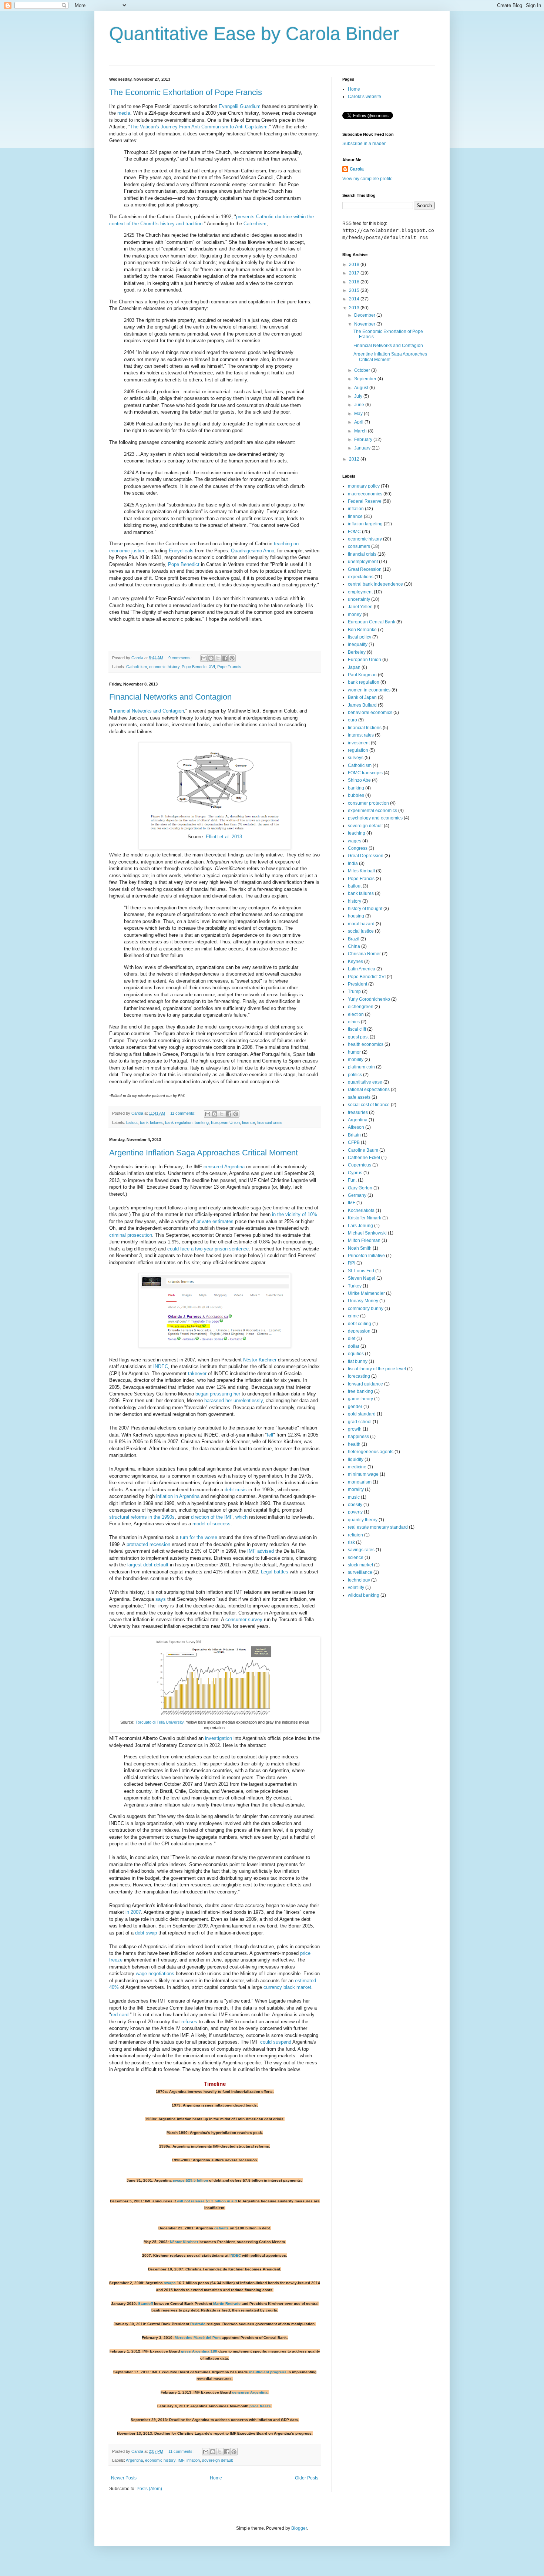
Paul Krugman (362, 675)
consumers (359, 546)
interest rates (361, 735)
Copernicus (360, 1165)
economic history (164, 667)
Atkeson (356, 1127)
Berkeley (357, 652)
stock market (360, 1565)
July (359, 396)
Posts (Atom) (149, 2489)
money (355, 614)
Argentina (189, 1496)
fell (270, 1435)
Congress (358, 848)
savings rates (361, 1550)
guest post (358, 1037)
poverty (355, 1512)
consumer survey (244, 1619)
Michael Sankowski (367, 1233)
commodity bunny (366, 1309)
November (365, 324)
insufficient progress (268, 2372)
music (354, 1497)
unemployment (363, 562)
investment (359, 743)
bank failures (151, 1122)
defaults (221, 2228)
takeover (197, 1373)
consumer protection (368, 803)
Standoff (145, 2304)
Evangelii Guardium (240, 106)
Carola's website (365, 97)
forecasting (359, 1376)
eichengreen (361, 1007)
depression (359, 1331)
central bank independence (375, 584)
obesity (355, 1505)
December (365, 315)
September (366, 379)
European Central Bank (372, 622)
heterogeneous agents (371, 1452)
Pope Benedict (184, 564)
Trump (354, 991)
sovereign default (217, 2460)
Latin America (362, 969)
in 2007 (133, 1912)
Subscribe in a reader (364, 144)
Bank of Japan (362, 697)
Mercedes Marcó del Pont (198, 2338)
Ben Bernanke (362, 630)
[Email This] (204, 658)
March (361, 431)
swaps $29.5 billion (190, 2180)
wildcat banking (364, 1595)
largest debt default (148, 1565)
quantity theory (363, 1520)
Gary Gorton (360, 1188)
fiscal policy (360, 637)
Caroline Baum (363, 1150)
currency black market (287, 1987)
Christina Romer (364, 954)
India (353, 863)
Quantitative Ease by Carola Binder (254, 34)
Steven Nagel (362, 1278)
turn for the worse (199, 1537)
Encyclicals (181, 551)
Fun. (352, 1180)
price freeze (260, 2406)
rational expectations (369, 1090)
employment (360, 592)
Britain (354, 1135)
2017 (355, 273)
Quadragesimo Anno (253, 551)
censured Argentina (224, 1167)
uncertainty (359, 599)
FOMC (354, 532)
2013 (355, 308)
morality (356, 1489)
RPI (352, 1263)
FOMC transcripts (365, 773)
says (161, 1599)
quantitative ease (365, 1082)
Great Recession (365, 569)
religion (355, 1535)
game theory (360, 1399)
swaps (170, 2283)
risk (351, 1542)
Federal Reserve (365, 501)
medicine (357, 1467)
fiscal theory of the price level (377, 1369)
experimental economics (372, 811)
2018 (355, 265)
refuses (189, 2022)
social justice (361, 931)
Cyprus (355, 1173)
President (357, 984)
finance (249, 1122)
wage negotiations (155, 1974)
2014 (355, 299)
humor (354, 1052)
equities (356, 1354)
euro (352, 720)
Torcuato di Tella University (159, 1722)
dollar (354, 1346)
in (176, 1496)
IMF (181, 2460)
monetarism (360, 1482)
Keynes (355, 962)
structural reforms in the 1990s (142, 1517)
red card (120, 2015)
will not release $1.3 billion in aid (207, 2201)
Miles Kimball (361, 871)
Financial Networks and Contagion (170, 697)
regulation (358, 750)
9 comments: (181, 658)
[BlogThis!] (211, 658)
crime (353, 1316)
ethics (354, 1022)
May (359, 414)
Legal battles (275, 1572)
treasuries (358, 1112)
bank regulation (179, 1122)
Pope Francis (229, 667)
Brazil (354, 939)
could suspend (276, 2042)
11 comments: (183, 1113)
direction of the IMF (212, 1517)
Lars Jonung (360, 1226)
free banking (360, 1391)
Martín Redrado (227, 2304)
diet (352, 1338)
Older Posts (307, 2478)
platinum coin (361, 1067)
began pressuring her (218, 1394)
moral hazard (361, 924)
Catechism (255, 224)
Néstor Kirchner (260, 1360)
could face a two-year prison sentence (208, 1249)
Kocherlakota (361, 1210)
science (356, 1558)
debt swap (146, 1933)
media (124, 113)
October (363, 370)
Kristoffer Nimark (365, 1218)
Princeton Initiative (366, 1256)
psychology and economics (375, 818)
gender (355, 1407)
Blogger (299, 2528)
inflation (164, 1496)
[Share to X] (218, 658)
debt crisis (236, 1490)
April (359, 422)
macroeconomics (365, 494)
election (356, 1014)
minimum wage (363, 1474)
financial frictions (365, 728)
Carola (357, 169)
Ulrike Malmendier (366, 1293)
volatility (356, 1587)
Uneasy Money (363, 1301)
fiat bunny (358, 1361)
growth (355, 1429)
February (364, 440)
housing (356, 916)
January (363, 448)
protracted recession (148, 1544)
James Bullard (362, 705)
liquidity (356, 1459)
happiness (358, 1437)
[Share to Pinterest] (232, 658)
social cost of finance (369, 1105)
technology (359, 1580)
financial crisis (270, 1122)
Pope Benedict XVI (198, 667)
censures (241, 2392)
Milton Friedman (364, 1240)
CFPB (354, 1142)
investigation (219, 1738)
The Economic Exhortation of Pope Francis (186, 92)
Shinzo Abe (359, 780)
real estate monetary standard (378, 1527)
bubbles (356, 795)
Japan (354, 667)
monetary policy (364, 486)
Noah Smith (360, 1248)
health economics (366, 1044)
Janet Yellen (360, 607)
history (355, 901)
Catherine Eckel (364, 1158)
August (362, 388)
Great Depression (366, 856)
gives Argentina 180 (199, 2351)
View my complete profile (367, 179)
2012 (355, 459)
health (354, 1444)
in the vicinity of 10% (294, 1214)
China (354, 946)
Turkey (355, 1286)
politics (355, 1075)
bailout (132, 1122)
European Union (225, 1122)
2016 (355, 282)
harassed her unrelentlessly (234, 1400)
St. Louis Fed (361, 1271)
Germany (357, 1195)
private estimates (215, 1221)
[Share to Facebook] (225, 658)
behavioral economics (370, 713)
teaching (357, 833)
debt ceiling (360, 1324)
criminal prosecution (131, 1235)
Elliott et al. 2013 (224, 837)
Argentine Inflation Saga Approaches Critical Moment (204, 1153)
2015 (355, 290)
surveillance (360, 1572)
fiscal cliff (357, 1029)
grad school (360, 1422)
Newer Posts (124, 2478)
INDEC (161, 1366)
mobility (356, 1060)
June (360, 405)
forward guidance (365, 1384)
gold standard (362, 1414)
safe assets (359, 1097)
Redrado (198, 2324)
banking (202, 1122)
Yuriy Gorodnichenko (369, 999)
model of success (211, 1524)
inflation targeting (365, 524)
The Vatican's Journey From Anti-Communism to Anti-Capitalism (199, 127)
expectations (361, 577)
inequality (358, 644)
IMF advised (261, 1551)
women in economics (369, 690)
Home (216, 2478)
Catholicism (137, 667)
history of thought (365, 909)
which (241, 1517)
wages (355, 841)
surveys (356, 758)
